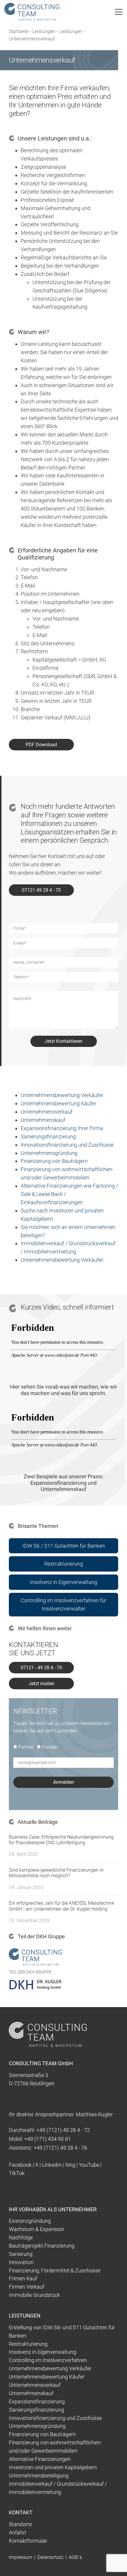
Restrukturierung (64, 1564)
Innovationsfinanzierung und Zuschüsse (67, 1145)
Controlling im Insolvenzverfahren (48, 2360)
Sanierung (21, 2254)
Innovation (21, 2262)
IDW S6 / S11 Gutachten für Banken (64, 1546)
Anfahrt (18, 2532)
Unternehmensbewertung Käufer (58, 1103)
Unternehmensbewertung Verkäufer (62, 1095)
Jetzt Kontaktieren (63, 1041)
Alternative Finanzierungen (40, 2459)
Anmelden (64, 1782)
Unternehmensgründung (49, 1153)
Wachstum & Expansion (36, 2229)
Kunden (50, 1747)
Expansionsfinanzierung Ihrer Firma (62, 1128)
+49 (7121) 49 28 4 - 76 (60, 2148)
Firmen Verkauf (27, 2287)
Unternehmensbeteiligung (39, 2476)
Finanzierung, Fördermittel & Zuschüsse (55, 2270)
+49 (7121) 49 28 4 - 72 (63, 2130)
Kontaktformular (28, 2541)
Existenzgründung (30, 2221)
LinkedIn (52, 2165)
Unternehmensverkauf (47, 1112)
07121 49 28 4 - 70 (41, 890)
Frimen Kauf (23, 2278)
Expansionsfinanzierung (37, 2401)
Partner (26, 1747)
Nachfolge (21, 2237)
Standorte (20, 2524)
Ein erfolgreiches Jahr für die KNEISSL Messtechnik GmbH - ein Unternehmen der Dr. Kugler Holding (62, 1906)
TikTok (17, 2173)
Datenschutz (51, 2557)
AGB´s (75, 2557)
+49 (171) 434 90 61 (48, 2139)
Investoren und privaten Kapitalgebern (53, 2467)
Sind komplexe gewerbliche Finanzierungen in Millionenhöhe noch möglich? (56, 1873)
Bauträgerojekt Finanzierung (42, 2246)
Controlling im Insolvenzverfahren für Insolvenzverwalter (63, 1604)
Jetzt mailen (41, 1684)
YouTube (89, 2165)
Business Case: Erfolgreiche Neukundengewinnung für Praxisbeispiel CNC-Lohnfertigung (61, 1840)
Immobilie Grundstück (34, 2295)
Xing (70, 2165)
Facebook (20, 2165)
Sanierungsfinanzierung (48, 1136)
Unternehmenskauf (43, 1120)
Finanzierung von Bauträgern (54, 1161)
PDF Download (41, 745)
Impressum (21, 2557)
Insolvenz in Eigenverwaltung (63, 1582)
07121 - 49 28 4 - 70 (41, 1668)
